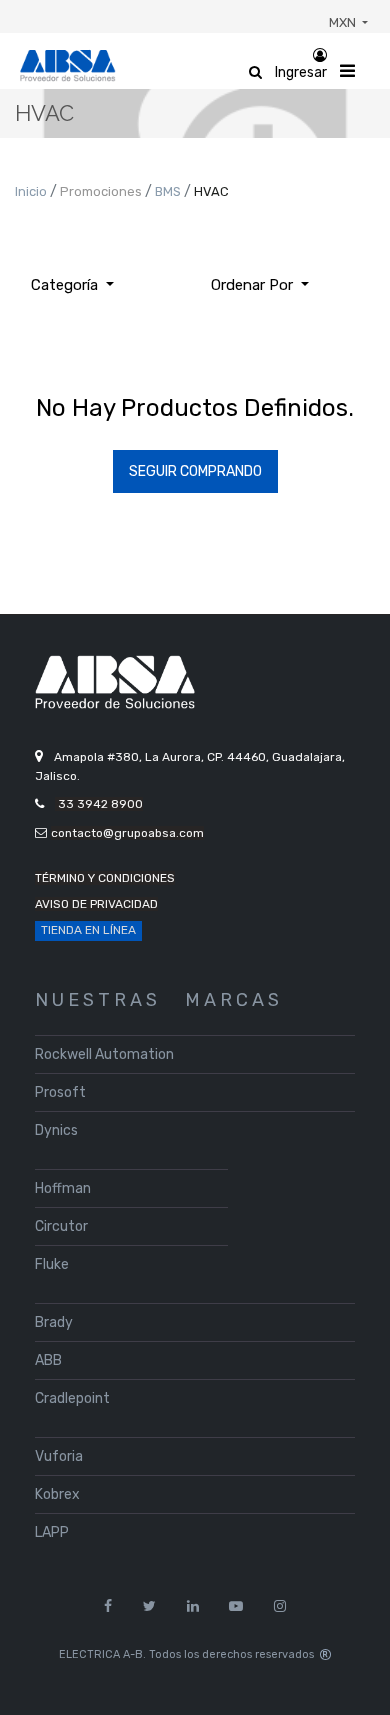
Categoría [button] (66, 285)
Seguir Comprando (195, 471)
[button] (260, 285)
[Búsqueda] (340, 277)
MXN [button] (344, 22)
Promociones (102, 191)
